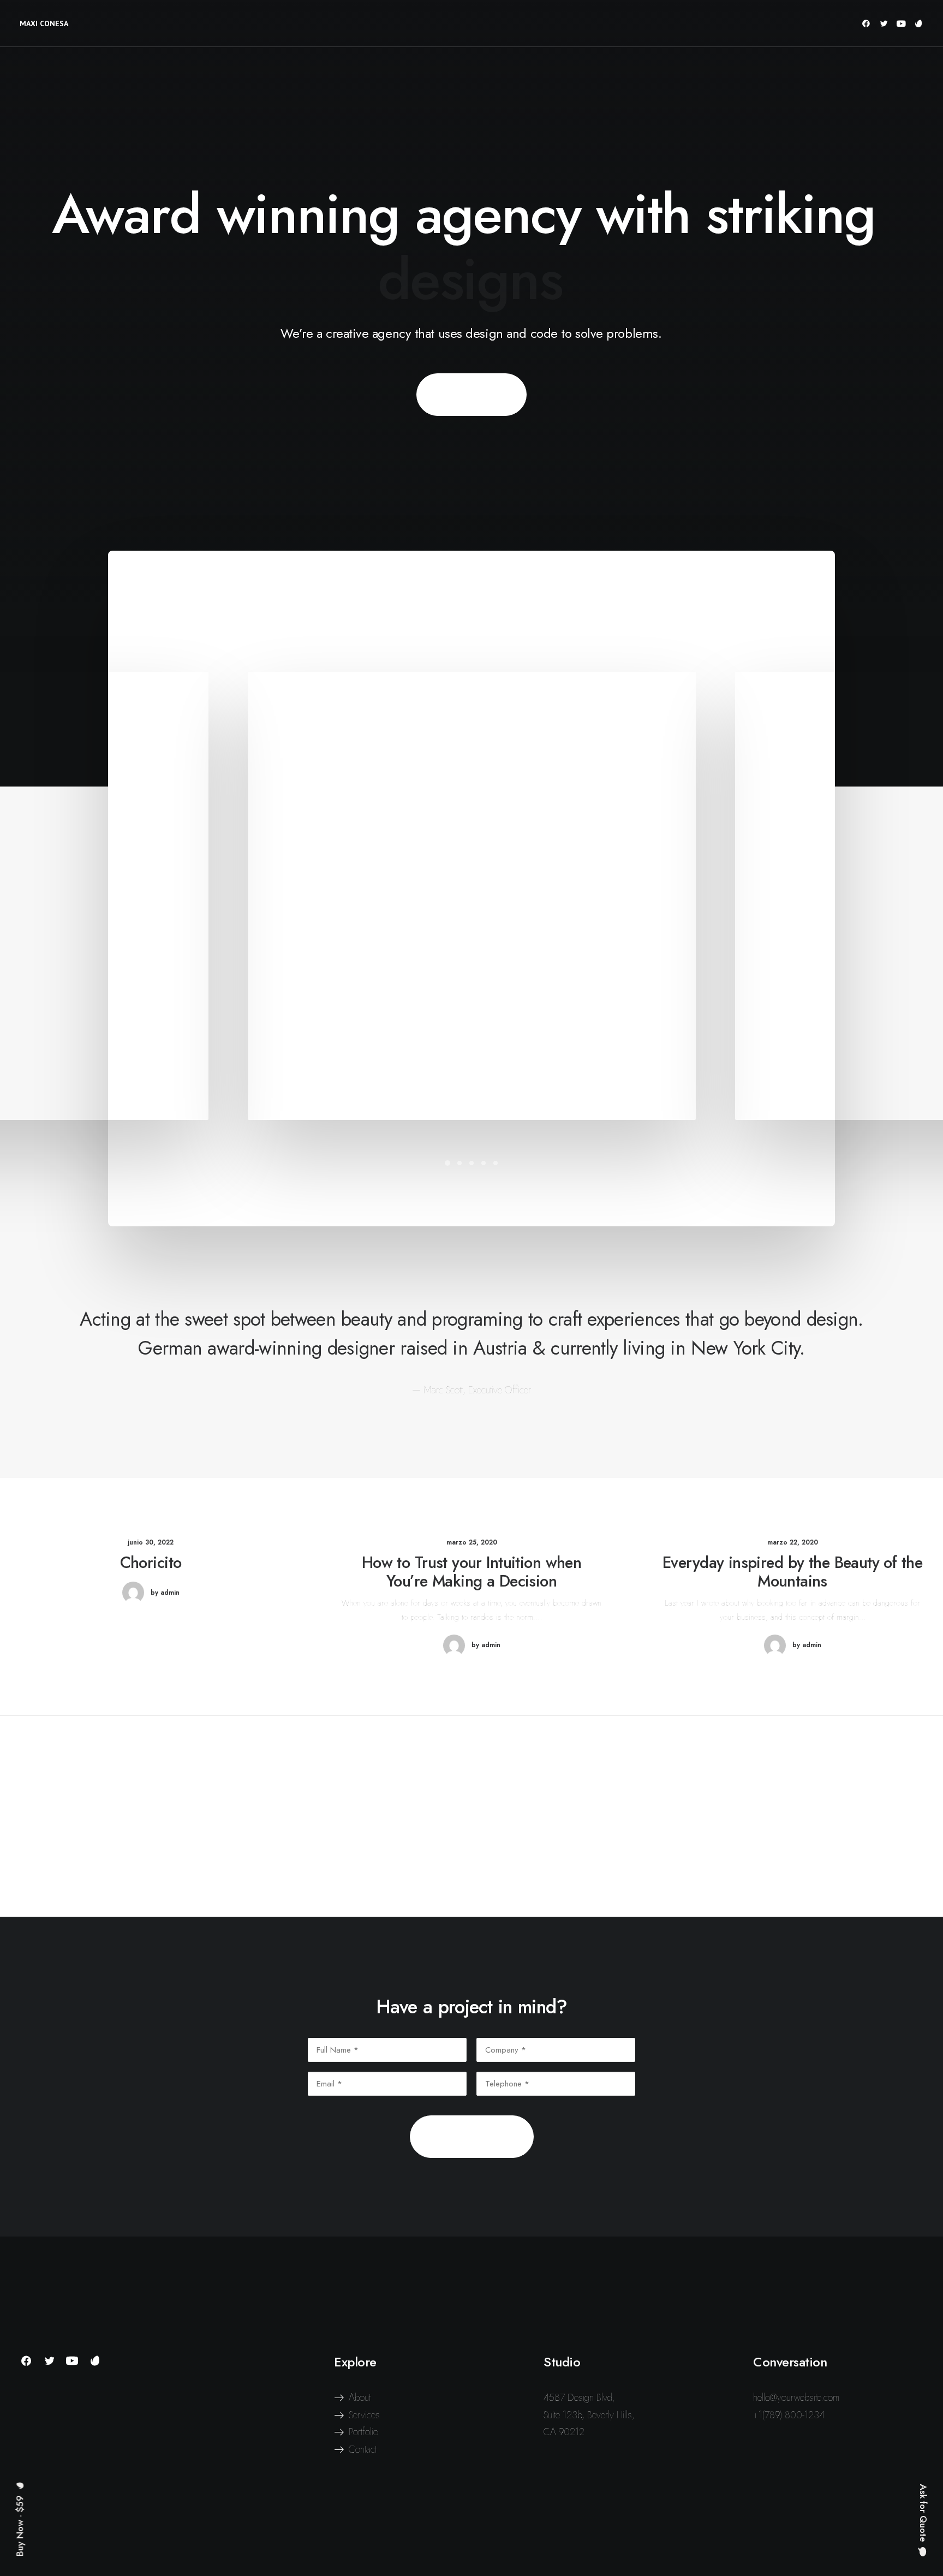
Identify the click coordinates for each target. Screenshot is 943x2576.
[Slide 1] (447, 1163)
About (360, 2398)
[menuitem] (868, 23)
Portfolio (363, 2432)
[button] (868, 23)
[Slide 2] (459, 1163)
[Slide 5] (496, 1163)
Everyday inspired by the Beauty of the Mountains (792, 1572)
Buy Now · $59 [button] (471, 395)
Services (364, 2415)
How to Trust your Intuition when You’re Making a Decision (471, 1572)
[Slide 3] (471, 1163)
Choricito (151, 1563)
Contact (363, 2449)
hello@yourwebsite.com (796, 2398)
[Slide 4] (484, 1163)
